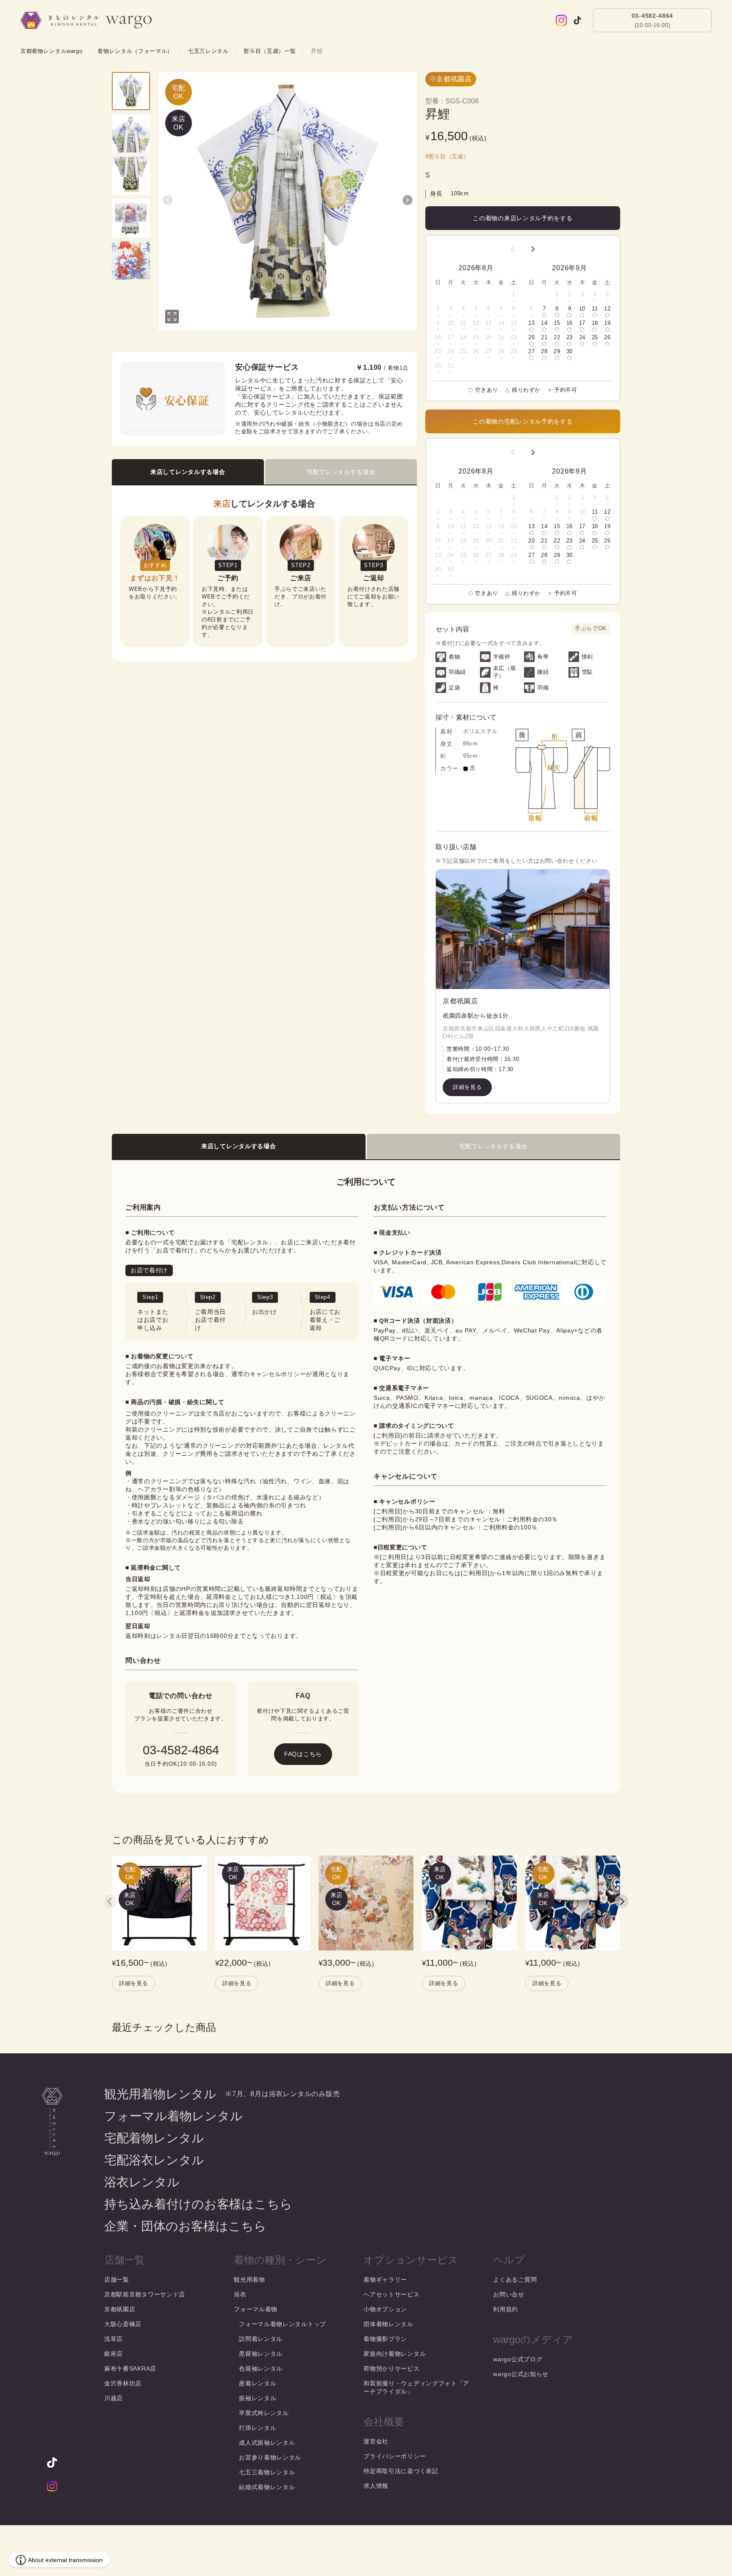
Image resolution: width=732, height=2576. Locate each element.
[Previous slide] (110, 1901)
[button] (168, 200)
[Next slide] (622, 1901)
